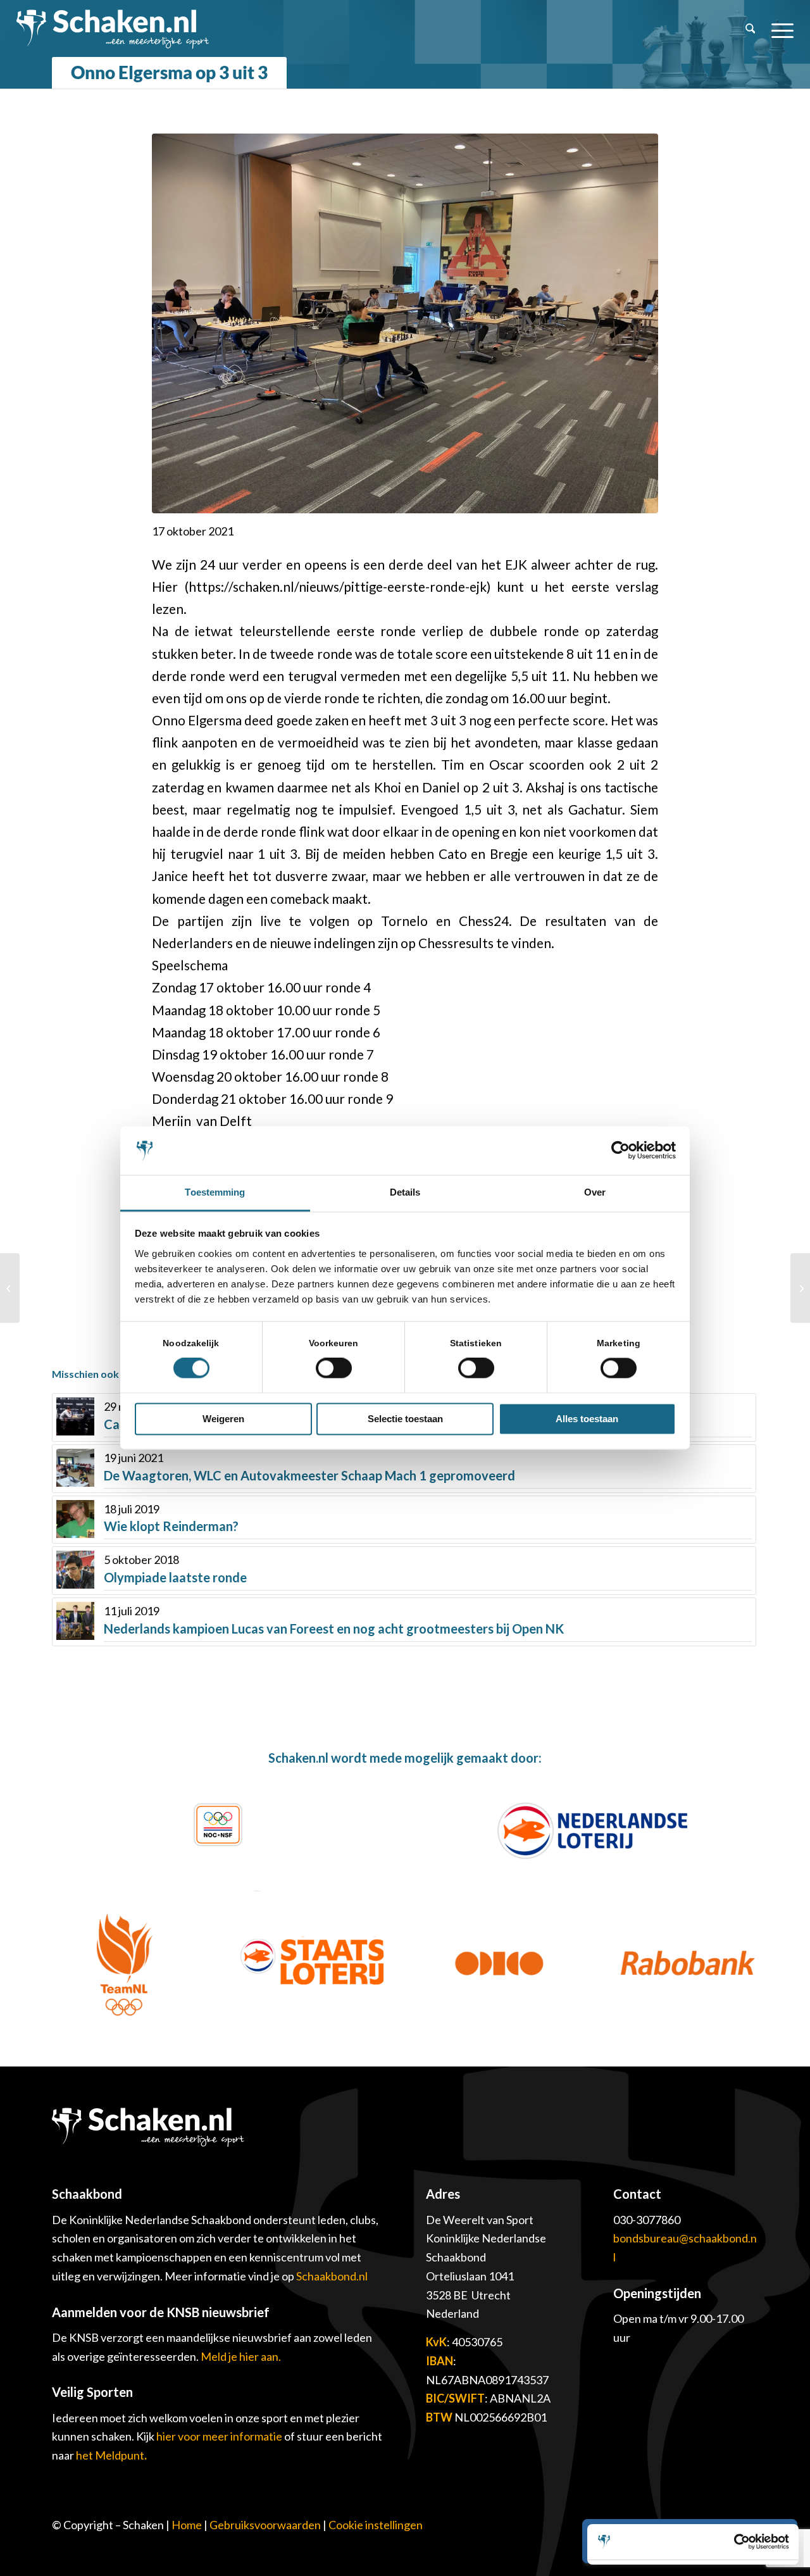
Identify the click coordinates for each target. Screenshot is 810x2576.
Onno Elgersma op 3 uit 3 (169, 72)
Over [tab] (595, 1192)
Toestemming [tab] (215, 1192)
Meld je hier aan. (241, 2356)
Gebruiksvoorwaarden (265, 2525)
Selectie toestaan (405, 1419)
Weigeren (223, 1419)
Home (187, 2525)
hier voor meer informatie (220, 2436)
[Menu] (778, 28)
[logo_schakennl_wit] (113, 28)
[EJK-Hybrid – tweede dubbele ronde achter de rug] (800, 1288)
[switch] (334, 1368)
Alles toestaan (587, 1419)
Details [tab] (405, 1192)
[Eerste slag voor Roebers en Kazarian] (10, 1288)
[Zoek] (751, 28)
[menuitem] (751, 28)
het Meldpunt (110, 2455)
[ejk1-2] (405, 323)
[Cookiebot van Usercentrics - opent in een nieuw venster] (620, 1151)
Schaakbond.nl (332, 2276)
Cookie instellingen (376, 2525)
